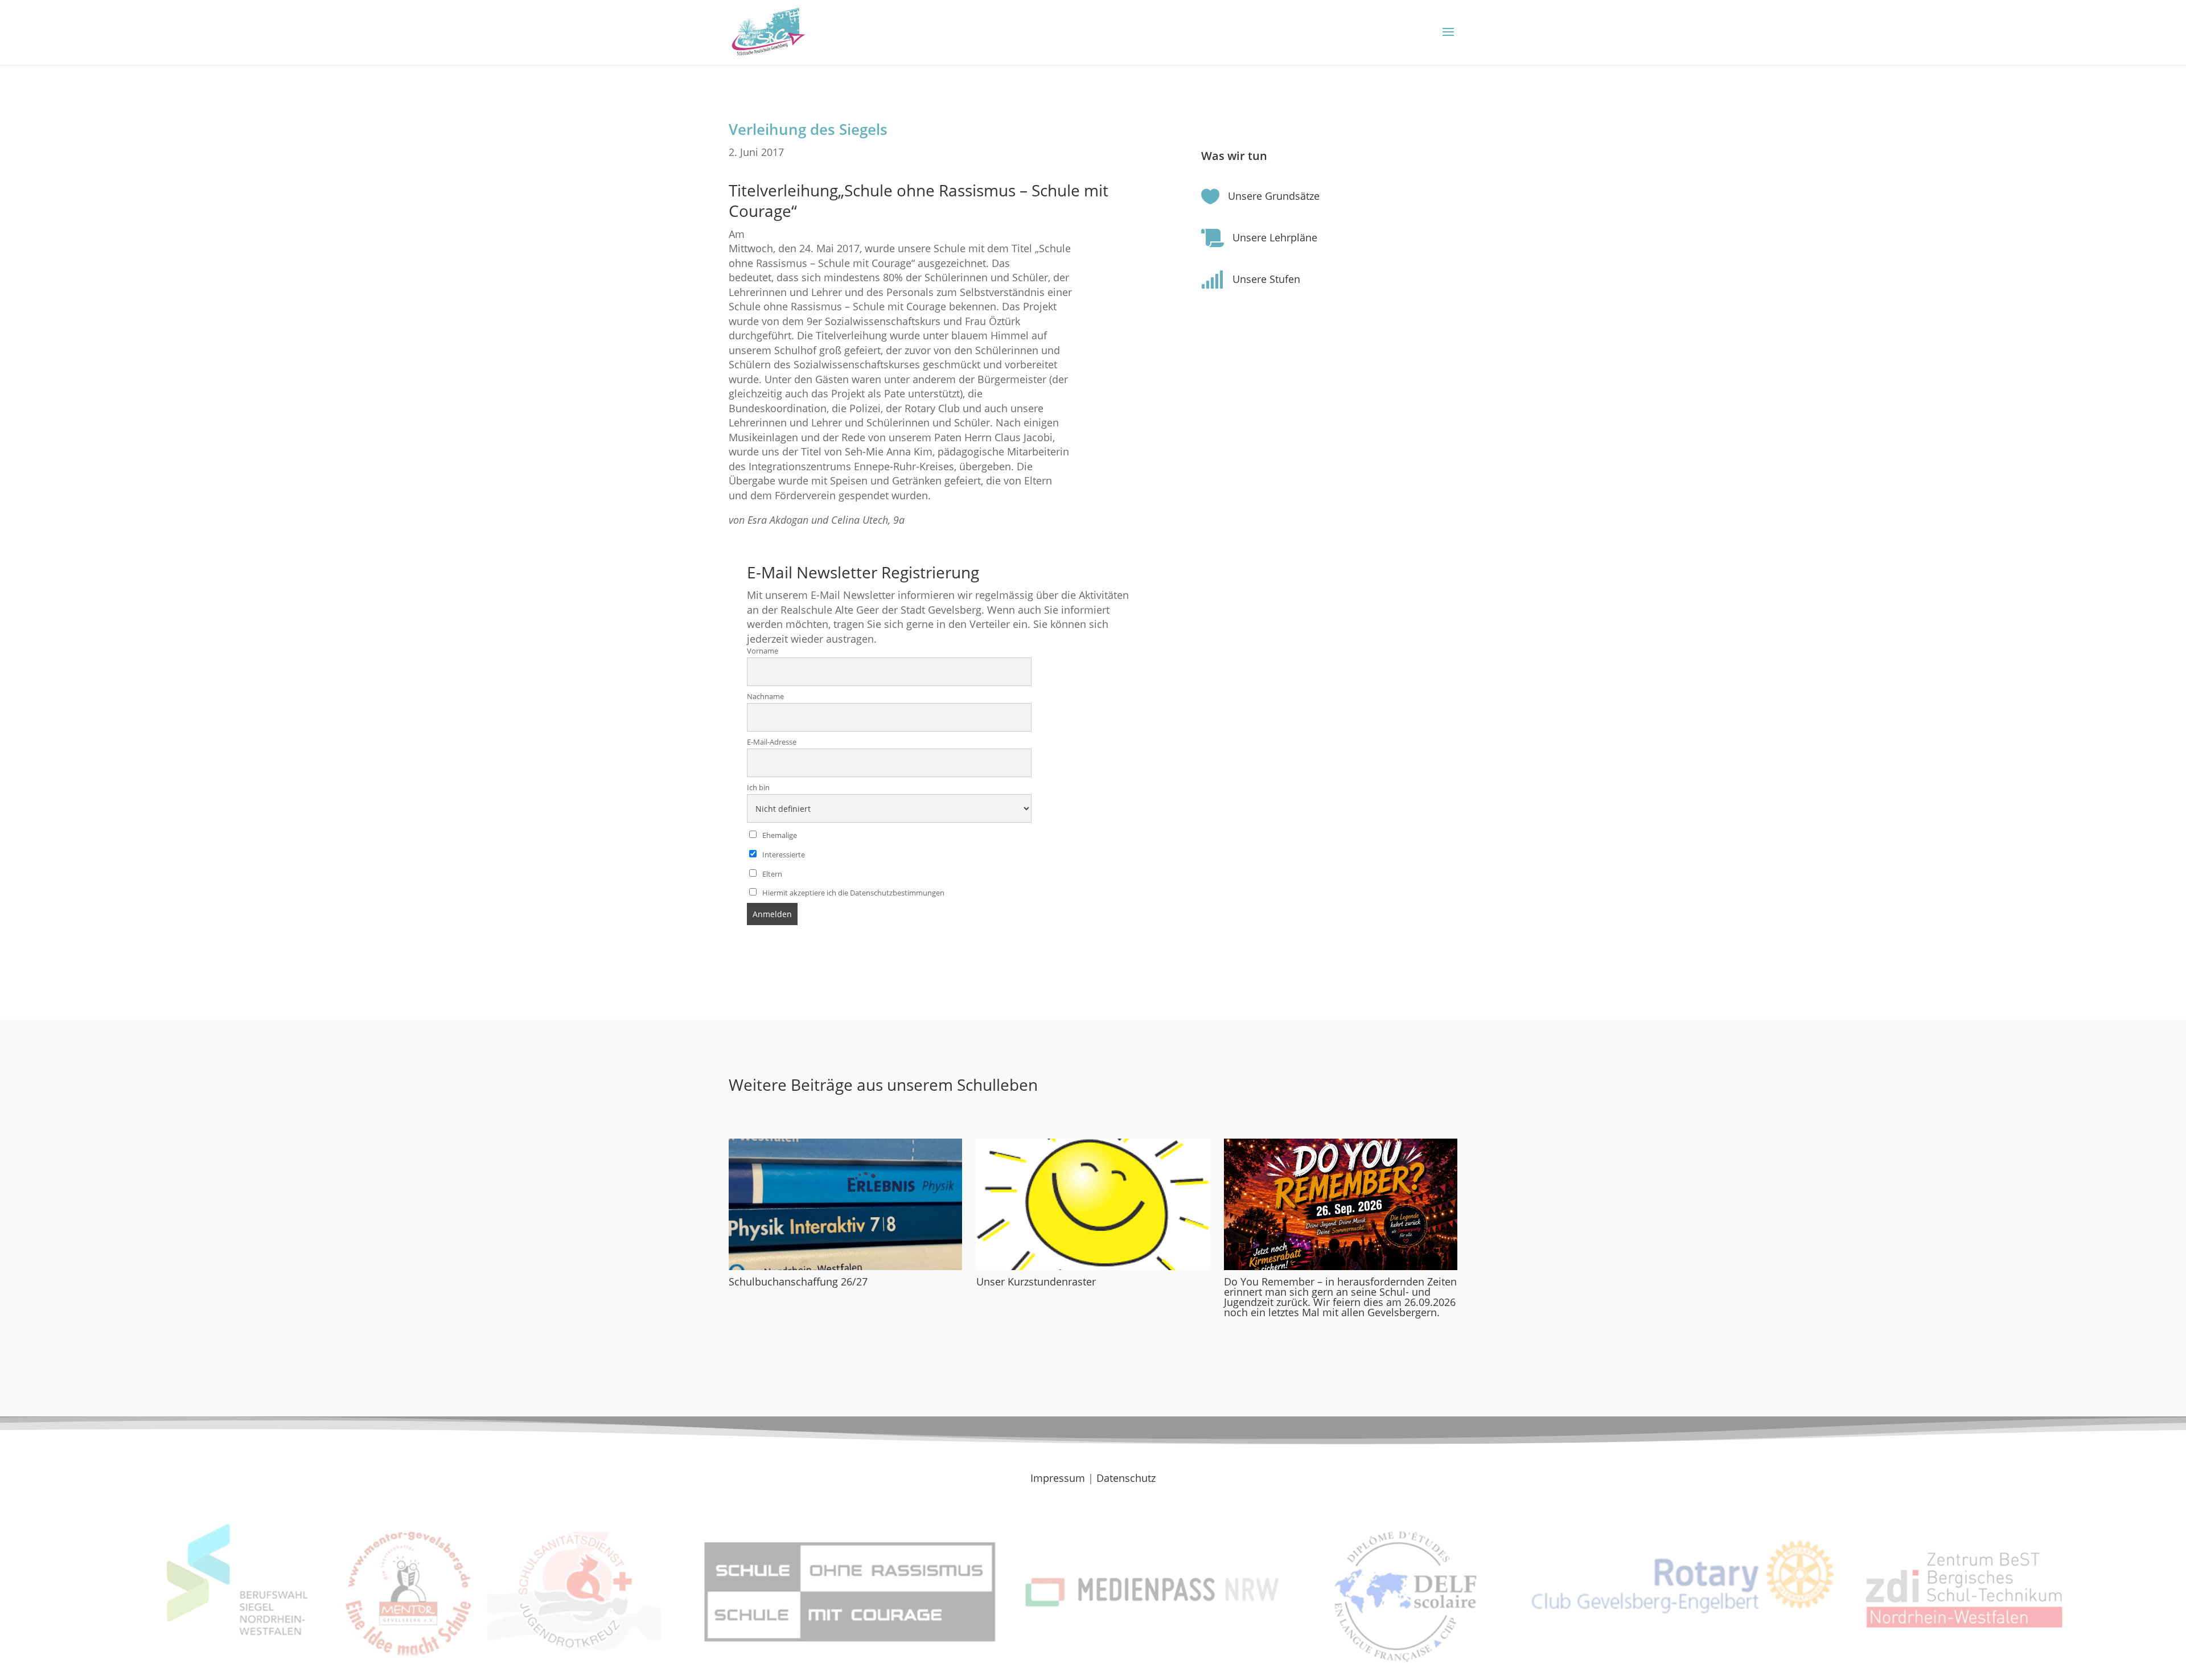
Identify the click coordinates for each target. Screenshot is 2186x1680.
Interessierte (783, 855)
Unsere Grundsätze (1274, 196)
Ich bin (758, 788)
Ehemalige (779, 835)
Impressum (1058, 1478)
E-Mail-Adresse (772, 742)
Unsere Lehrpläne (1275, 237)
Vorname (763, 651)
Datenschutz (1126, 1478)
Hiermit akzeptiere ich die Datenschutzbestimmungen (852, 893)
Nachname (765, 697)
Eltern (771, 874)
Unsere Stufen (1266, 279)
